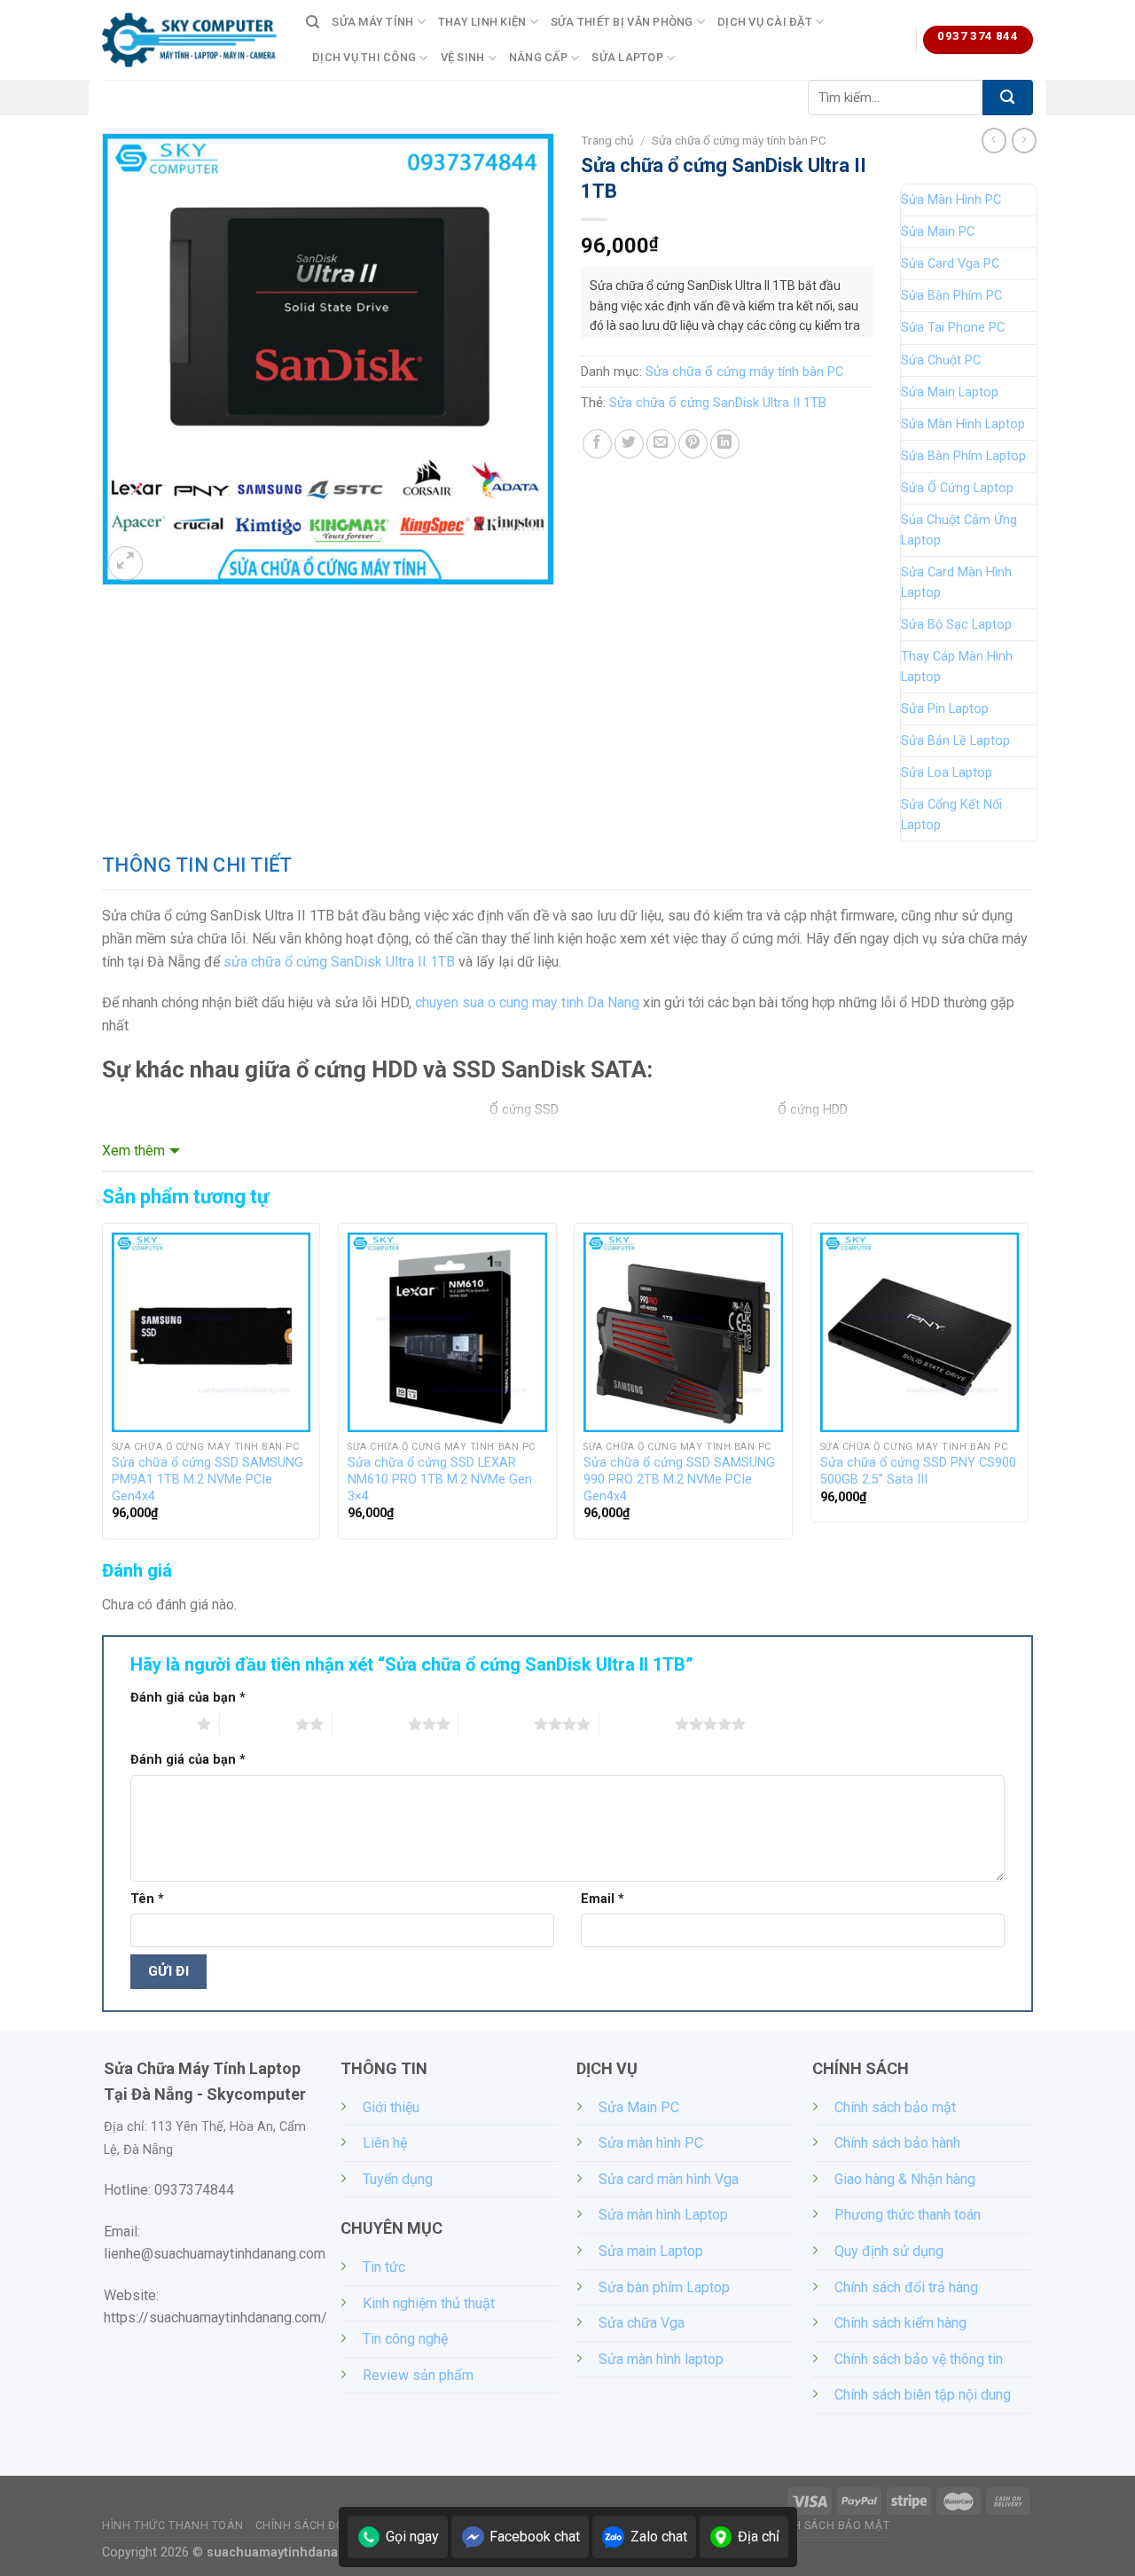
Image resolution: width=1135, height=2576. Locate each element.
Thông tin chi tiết (197, 865)
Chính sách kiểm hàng (900, 2323)
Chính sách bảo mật (895, 2107)
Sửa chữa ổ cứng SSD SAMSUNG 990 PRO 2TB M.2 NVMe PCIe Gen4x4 (679, 1479)
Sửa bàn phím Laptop (664, 2287)
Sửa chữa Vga (642, 2323)
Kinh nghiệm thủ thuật (429, 2303)
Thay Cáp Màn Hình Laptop (957, 667)
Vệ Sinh (463, 57)
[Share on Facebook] (597, 444)
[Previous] (103, 1388)
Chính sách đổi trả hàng (906, 2287)
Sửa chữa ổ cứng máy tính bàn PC (739, 140)
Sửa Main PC (938, 232)
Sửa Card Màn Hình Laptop (956, 583)
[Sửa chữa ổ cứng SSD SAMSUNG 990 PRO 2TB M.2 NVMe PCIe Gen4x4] (683, 1332)
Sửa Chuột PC (941, 360)
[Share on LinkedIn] (725, 444)
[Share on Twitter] (629, 444)
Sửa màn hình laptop (661, 2359)
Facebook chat (535, 2537)
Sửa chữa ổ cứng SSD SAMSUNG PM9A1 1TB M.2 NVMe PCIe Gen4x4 (207, 1479)
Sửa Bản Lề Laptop (955, 741)
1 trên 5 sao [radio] (159, 1724)
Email (603, 1899)
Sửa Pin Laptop (945, 709)
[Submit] (1008, 98)
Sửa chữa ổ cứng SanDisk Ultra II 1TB (718, 403)
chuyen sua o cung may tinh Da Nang (527, 1002)
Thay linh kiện (482, 22)
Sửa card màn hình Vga (669, 2179)
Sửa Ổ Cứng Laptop (957, 488)
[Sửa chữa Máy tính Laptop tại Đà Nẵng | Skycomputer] (191, 40)
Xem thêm (133, 1151)
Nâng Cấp (538, 57)
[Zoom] (125, 564)
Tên (147, 1899)
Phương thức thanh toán (908, 2215)
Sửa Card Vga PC (950, 264)
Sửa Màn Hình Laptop (963, 424)
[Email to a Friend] (661, 444)
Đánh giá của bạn (188, 1698)
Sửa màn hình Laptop (663, 2215)
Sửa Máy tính (372, 22)
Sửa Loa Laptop (947, 773)
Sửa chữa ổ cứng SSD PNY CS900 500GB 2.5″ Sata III (918, 1471)
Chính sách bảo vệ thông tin (919, 2359)
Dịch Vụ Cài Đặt (765, 22)
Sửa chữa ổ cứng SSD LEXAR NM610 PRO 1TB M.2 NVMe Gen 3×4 (440, 1479)
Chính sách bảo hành (897, 2143)
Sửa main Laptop (651, 2251)
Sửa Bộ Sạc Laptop (956, 625)
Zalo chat (659, 2537)
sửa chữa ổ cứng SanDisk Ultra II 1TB (339, 962)
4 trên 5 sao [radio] (496, 1724)
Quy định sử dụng (889, 2251)
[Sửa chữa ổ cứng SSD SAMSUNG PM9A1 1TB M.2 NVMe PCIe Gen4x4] (211, 1332)
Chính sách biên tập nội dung (923, 2395)
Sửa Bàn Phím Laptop (963, 456)
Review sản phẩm (418, 2375)
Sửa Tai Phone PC (953, 328)
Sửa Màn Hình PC (951, 200)
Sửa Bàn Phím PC (951, 296)
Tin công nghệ (405, 2339)
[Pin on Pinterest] (693, 444)
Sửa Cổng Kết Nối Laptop (951, 815)
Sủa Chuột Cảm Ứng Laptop (959, 530)
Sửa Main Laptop (950, 392)
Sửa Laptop (627, 57)
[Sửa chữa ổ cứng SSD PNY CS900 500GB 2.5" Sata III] (920, 1332)
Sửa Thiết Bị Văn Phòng (622, 22)
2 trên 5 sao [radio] (258, 1724)
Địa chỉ (759, 2537)
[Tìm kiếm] (313, 22)
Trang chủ (607, 140)
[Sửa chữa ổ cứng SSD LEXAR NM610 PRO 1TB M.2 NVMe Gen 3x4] (447, 1332)
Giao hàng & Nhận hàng (905, 2179)
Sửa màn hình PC (651, 2143)
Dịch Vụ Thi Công (364, 57)
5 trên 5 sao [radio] (637, 1724)
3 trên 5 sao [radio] (370, 1724)
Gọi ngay (412, 2537)
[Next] (1028, 1388)
